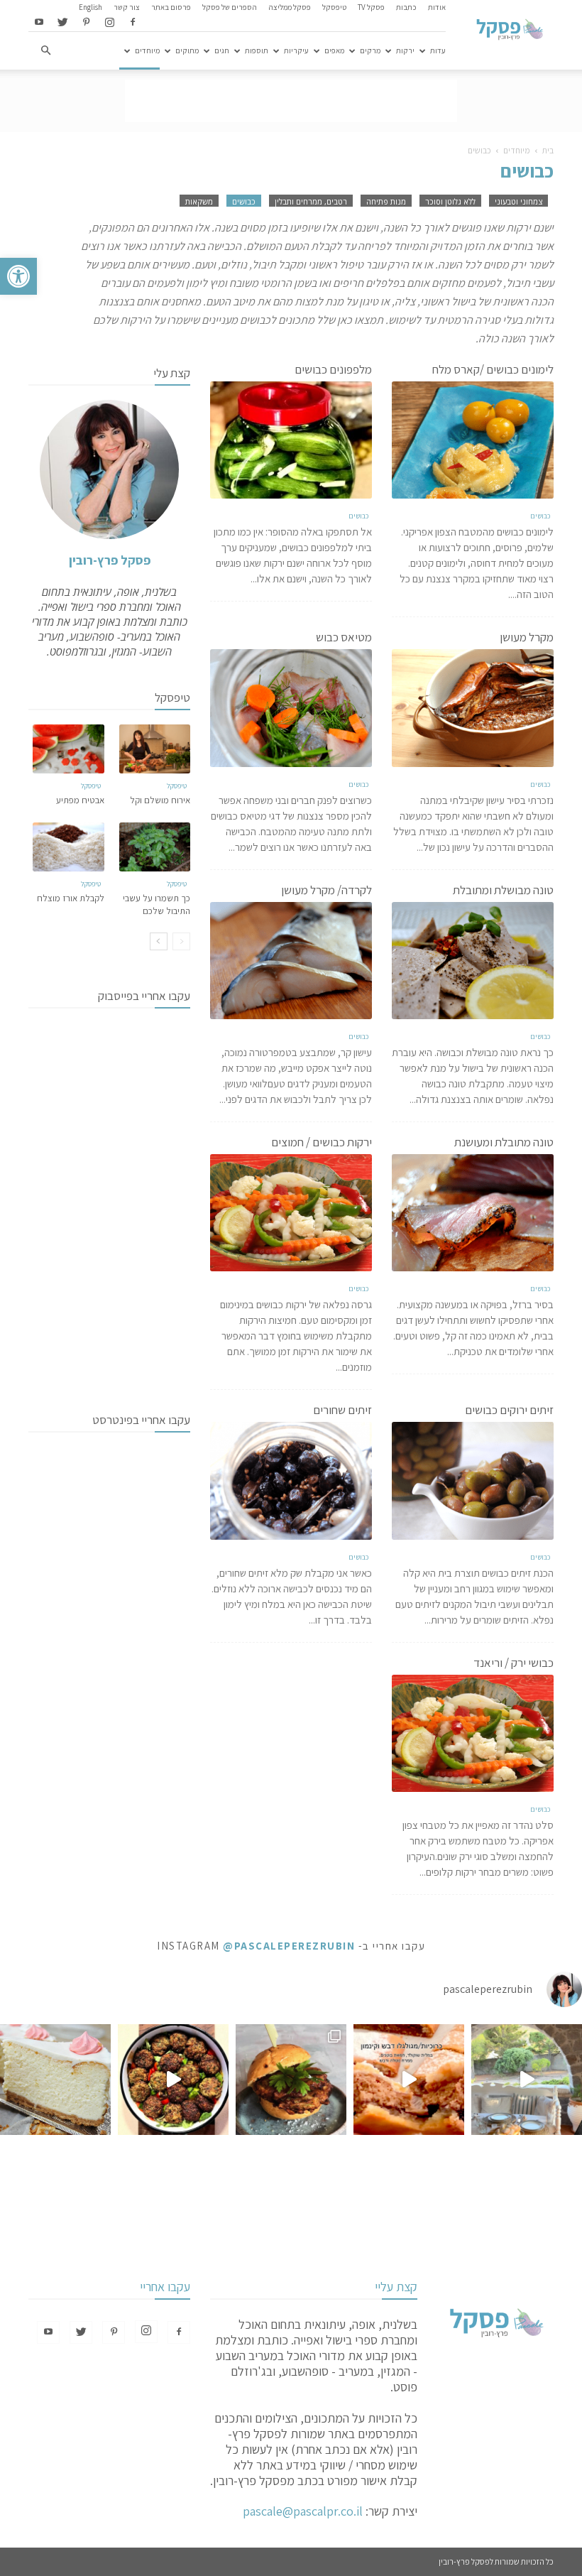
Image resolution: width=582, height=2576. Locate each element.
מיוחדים (147, 50)
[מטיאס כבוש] (291, 708)
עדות (438, 50)
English (90, 7)
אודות (437, 7)
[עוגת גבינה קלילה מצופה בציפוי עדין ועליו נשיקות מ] (55, 2080)
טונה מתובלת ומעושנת (504, 1142)
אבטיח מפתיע (80, 800)
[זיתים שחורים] (291, 1480)
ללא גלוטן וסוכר (450, 201)
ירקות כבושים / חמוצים (322, 1142)
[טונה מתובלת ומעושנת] (473, 1213)
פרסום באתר (171, 7)
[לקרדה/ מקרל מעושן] (291, 961)
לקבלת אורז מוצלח (71, 898)
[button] (18, 276)
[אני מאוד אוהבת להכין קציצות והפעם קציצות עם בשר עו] (173, 2080)
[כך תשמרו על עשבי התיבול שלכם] (155, 847)
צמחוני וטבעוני (518, 201)
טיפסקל (334, 7)
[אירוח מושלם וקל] (155, 749)
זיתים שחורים (342, 1410)
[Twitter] (62, 23)
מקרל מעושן (527, 637)
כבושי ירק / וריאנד (514, 1663)
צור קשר (127, 7)
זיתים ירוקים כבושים (509, 1410)
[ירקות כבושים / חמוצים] (291, 1213)
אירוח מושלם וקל (160, 800)
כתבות (406, 7)
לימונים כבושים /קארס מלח (493, 369)
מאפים (334, 50)
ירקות (405, 50)
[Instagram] (109, 23)
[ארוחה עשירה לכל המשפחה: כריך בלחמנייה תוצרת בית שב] (291, 2080)
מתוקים (187, 50)
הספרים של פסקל (230, 7)
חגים (222, 50)
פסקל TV (371, 7)
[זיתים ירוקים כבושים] (473, 1480)
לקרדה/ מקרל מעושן (326, 890)
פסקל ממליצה (290, 7)
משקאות (199, 201)
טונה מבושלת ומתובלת (503, 890)
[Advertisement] (291, 101)
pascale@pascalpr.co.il (303, 2511)
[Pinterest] (86, 23)
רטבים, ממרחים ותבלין (311, 201)
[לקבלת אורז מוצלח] (68, 847)
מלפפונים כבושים (333, 369)
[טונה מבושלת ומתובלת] (473, 961)
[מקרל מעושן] (473, 708)
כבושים (244, 201)
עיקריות (296, 50)
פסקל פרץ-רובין (110, 560)
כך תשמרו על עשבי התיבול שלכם (157, 904)
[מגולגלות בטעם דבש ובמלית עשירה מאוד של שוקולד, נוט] (409, 2080)
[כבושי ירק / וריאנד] (473, 1733)
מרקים (370, 50)
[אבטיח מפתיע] (68, 749)
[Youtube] (39, 23)
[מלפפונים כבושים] (291, 440)
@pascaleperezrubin (289, 1946)
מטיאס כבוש (344, 637)
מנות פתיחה (386, 201)
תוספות (257, 50)
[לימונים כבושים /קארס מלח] (473, 440)
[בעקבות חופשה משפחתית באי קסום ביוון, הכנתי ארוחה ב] (527, 2080)
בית (548, 150)
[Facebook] (133, 23)
